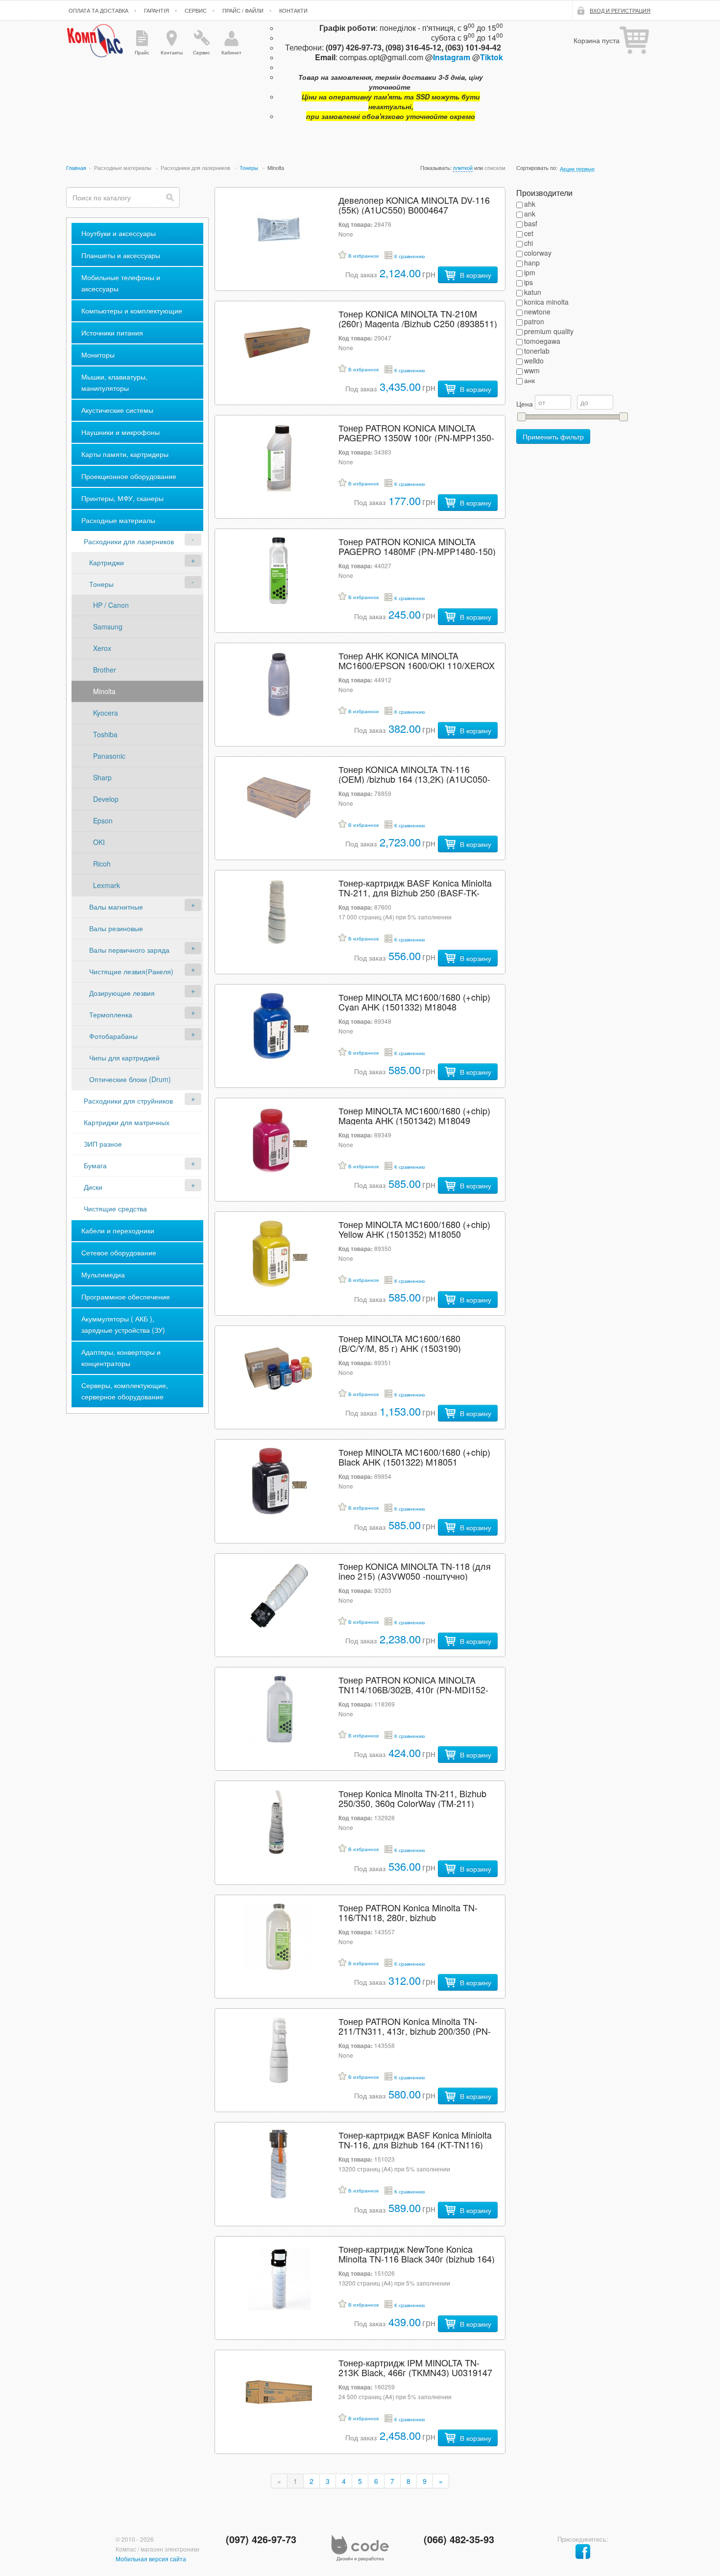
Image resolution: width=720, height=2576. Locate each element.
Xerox (102, 648)
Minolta (104, 691)
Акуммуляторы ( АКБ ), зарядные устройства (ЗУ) (123, 1324)
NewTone (537, 312)
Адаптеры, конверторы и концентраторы (121, 1358)
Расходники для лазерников (196, 168)
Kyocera (106, 713)
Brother (105, 670)
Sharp (102, 777)
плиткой (463, 168)
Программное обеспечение (126, 1297)
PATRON (534, 321)
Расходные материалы (123, 168)
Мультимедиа (103, 1275)
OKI (99, 842)
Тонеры (250, 168)
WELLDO (534, 361)
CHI (528, 243)
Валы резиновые (116, 928)
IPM (530, 272)
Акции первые (577, 169)
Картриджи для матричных (127, 1122)
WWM (532, 370)
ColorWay (538, 253)
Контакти (293, 10)
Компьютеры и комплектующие (132, 311)
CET (529, 233)
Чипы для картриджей (124, 1058)
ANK (530, 214)
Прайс (142, 52)
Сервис (196, 10)
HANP (532, 263)
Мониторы (98, 355)
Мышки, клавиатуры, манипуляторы (114, 382)
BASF (531, 223)
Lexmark (107, 885)
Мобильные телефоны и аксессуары (121, 283)
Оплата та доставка (98, 10)
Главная (76, 168)
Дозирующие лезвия (122, 993)
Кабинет (231, 52)
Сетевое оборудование (119, 1252)
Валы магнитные (116, 907)
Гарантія (156, 10)
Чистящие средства (115, 1208)
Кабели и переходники (118, 1230)
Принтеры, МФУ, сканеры (122, 498)
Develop (106, 799)
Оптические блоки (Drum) (130, 1079)
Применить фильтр (553, 436)
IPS (528, 282)
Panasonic (109, 756)
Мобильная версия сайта (151, 2559)
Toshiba (105, 734)
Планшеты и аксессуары (121, 255)
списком (495, 168)
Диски (93, 1187)
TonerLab (537, 351)
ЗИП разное (103, 1144)
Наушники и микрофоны (120, 432)
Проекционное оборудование (129, 476)
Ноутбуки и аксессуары (119, 233)
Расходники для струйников (128, 1101)
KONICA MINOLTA (546, 302)
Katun (533, 292)
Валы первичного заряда (129, 950)
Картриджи (107, 562)
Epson (103, 820)
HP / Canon (111, 605)
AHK (530, 204)
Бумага (95, 1165)
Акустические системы (117, 410)
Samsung (108, 626)
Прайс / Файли (243, 10)
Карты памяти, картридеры (125, 454)
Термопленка (111, 1014)
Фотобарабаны (113, 1036)
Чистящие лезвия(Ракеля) (131, 971)
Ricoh (102, 864)
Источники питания (112, 333)
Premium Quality (549, 331)
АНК (529, 380)
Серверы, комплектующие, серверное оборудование (125, 1391)
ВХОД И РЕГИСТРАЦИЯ (620, 10)
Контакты (172, 52)
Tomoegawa (542, 341)
